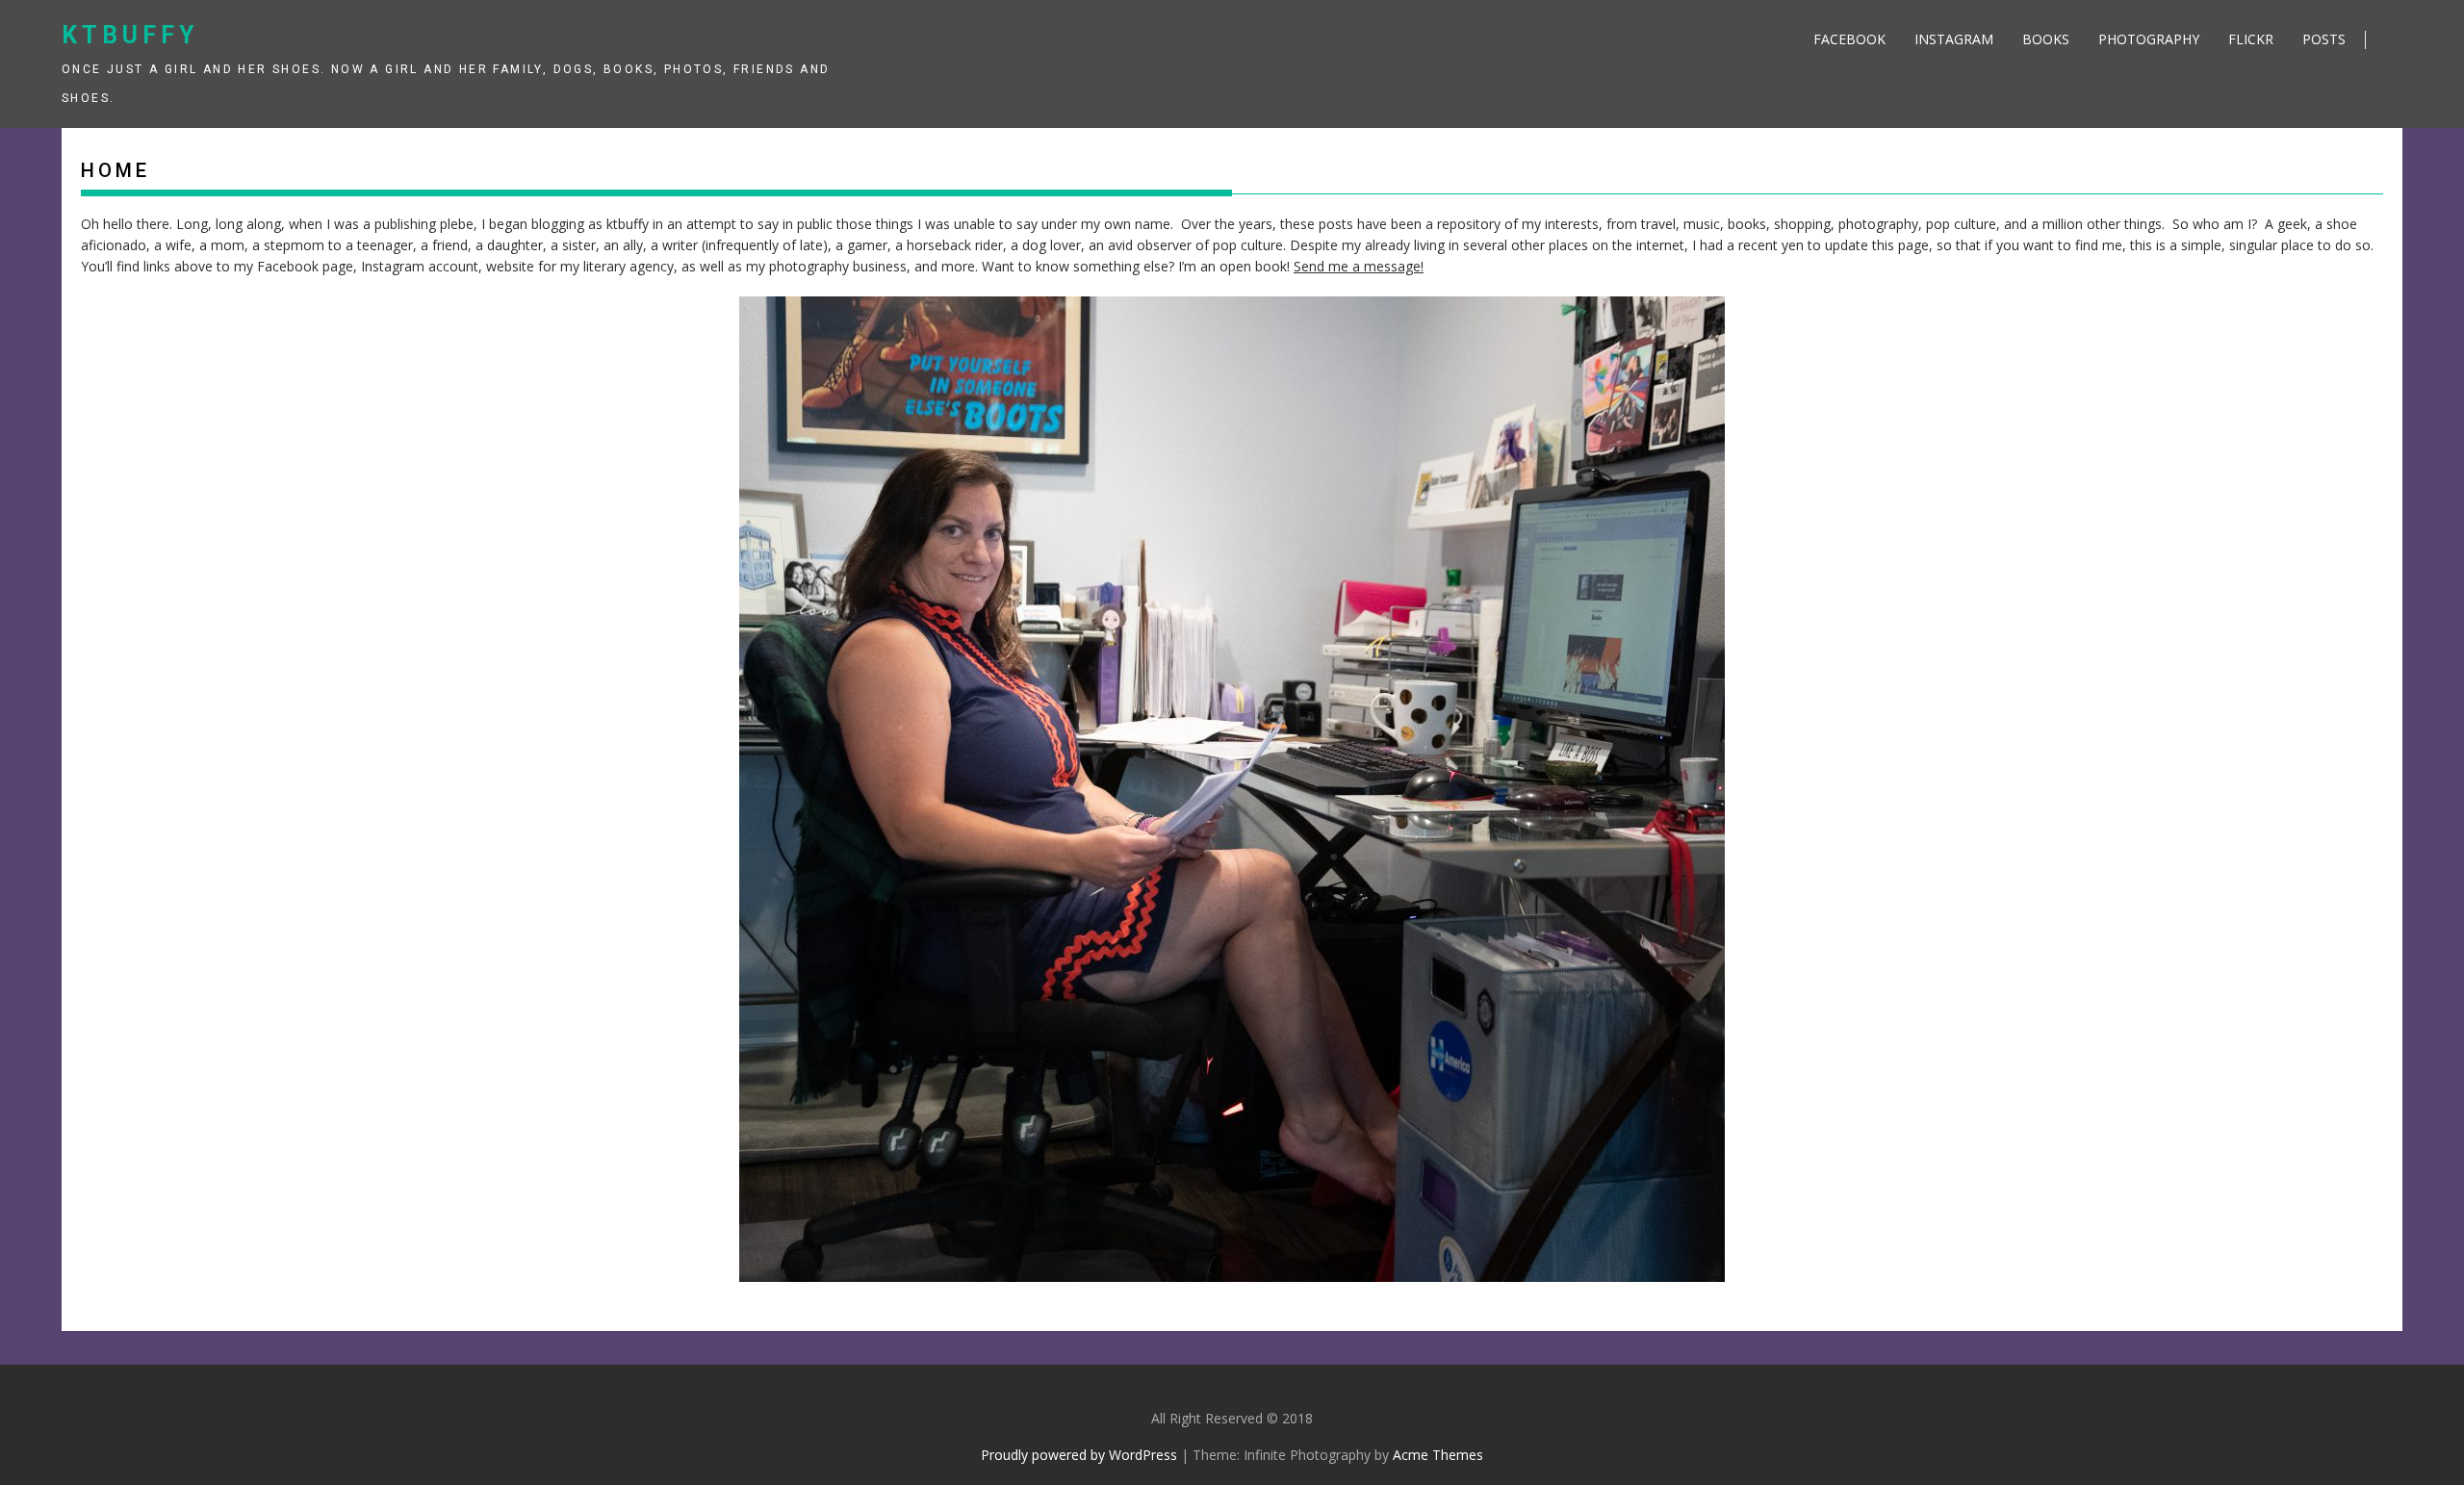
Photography (2149, 39)
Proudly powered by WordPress (1079, 1455)
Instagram (1954, 39)
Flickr (2251, 39)
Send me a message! (1359, 266)
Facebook (1849, 39)
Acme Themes (1438, 1455)
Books (2046, 39)
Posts (2324, 39)
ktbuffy (130, 35)
